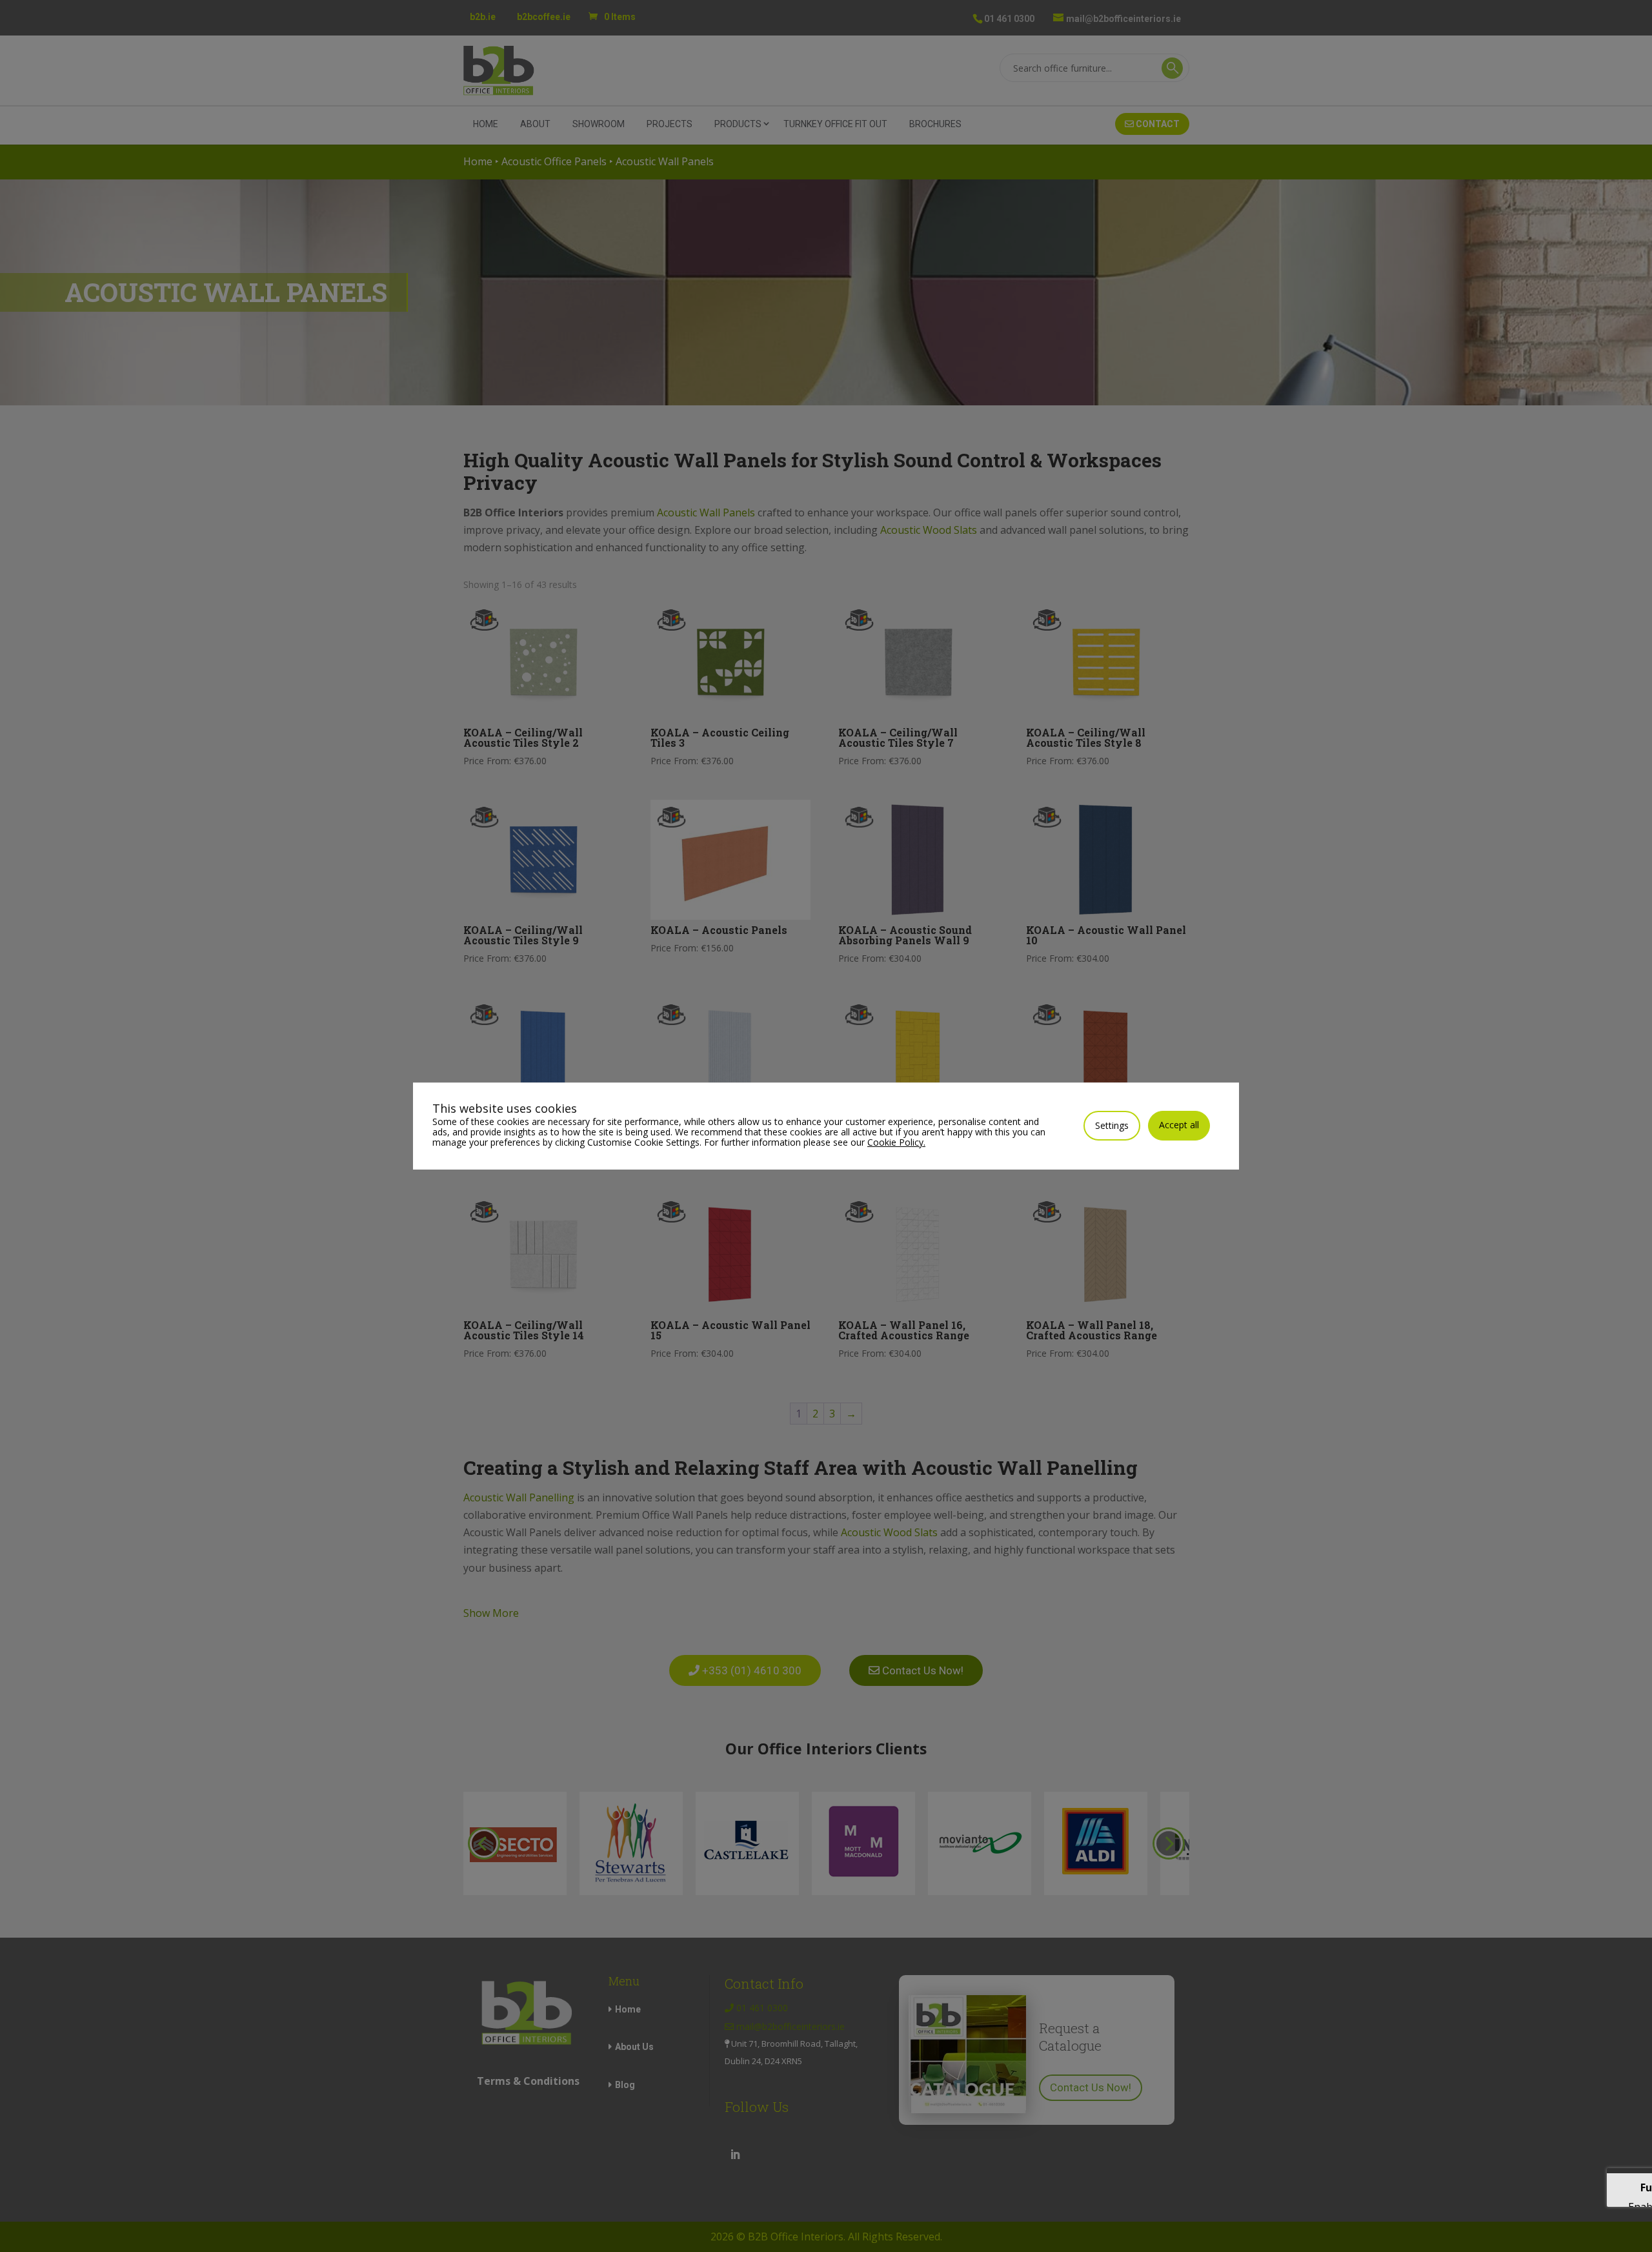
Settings (1112, 1125)
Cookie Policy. (896, 1142)
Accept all (1179, 1125)
